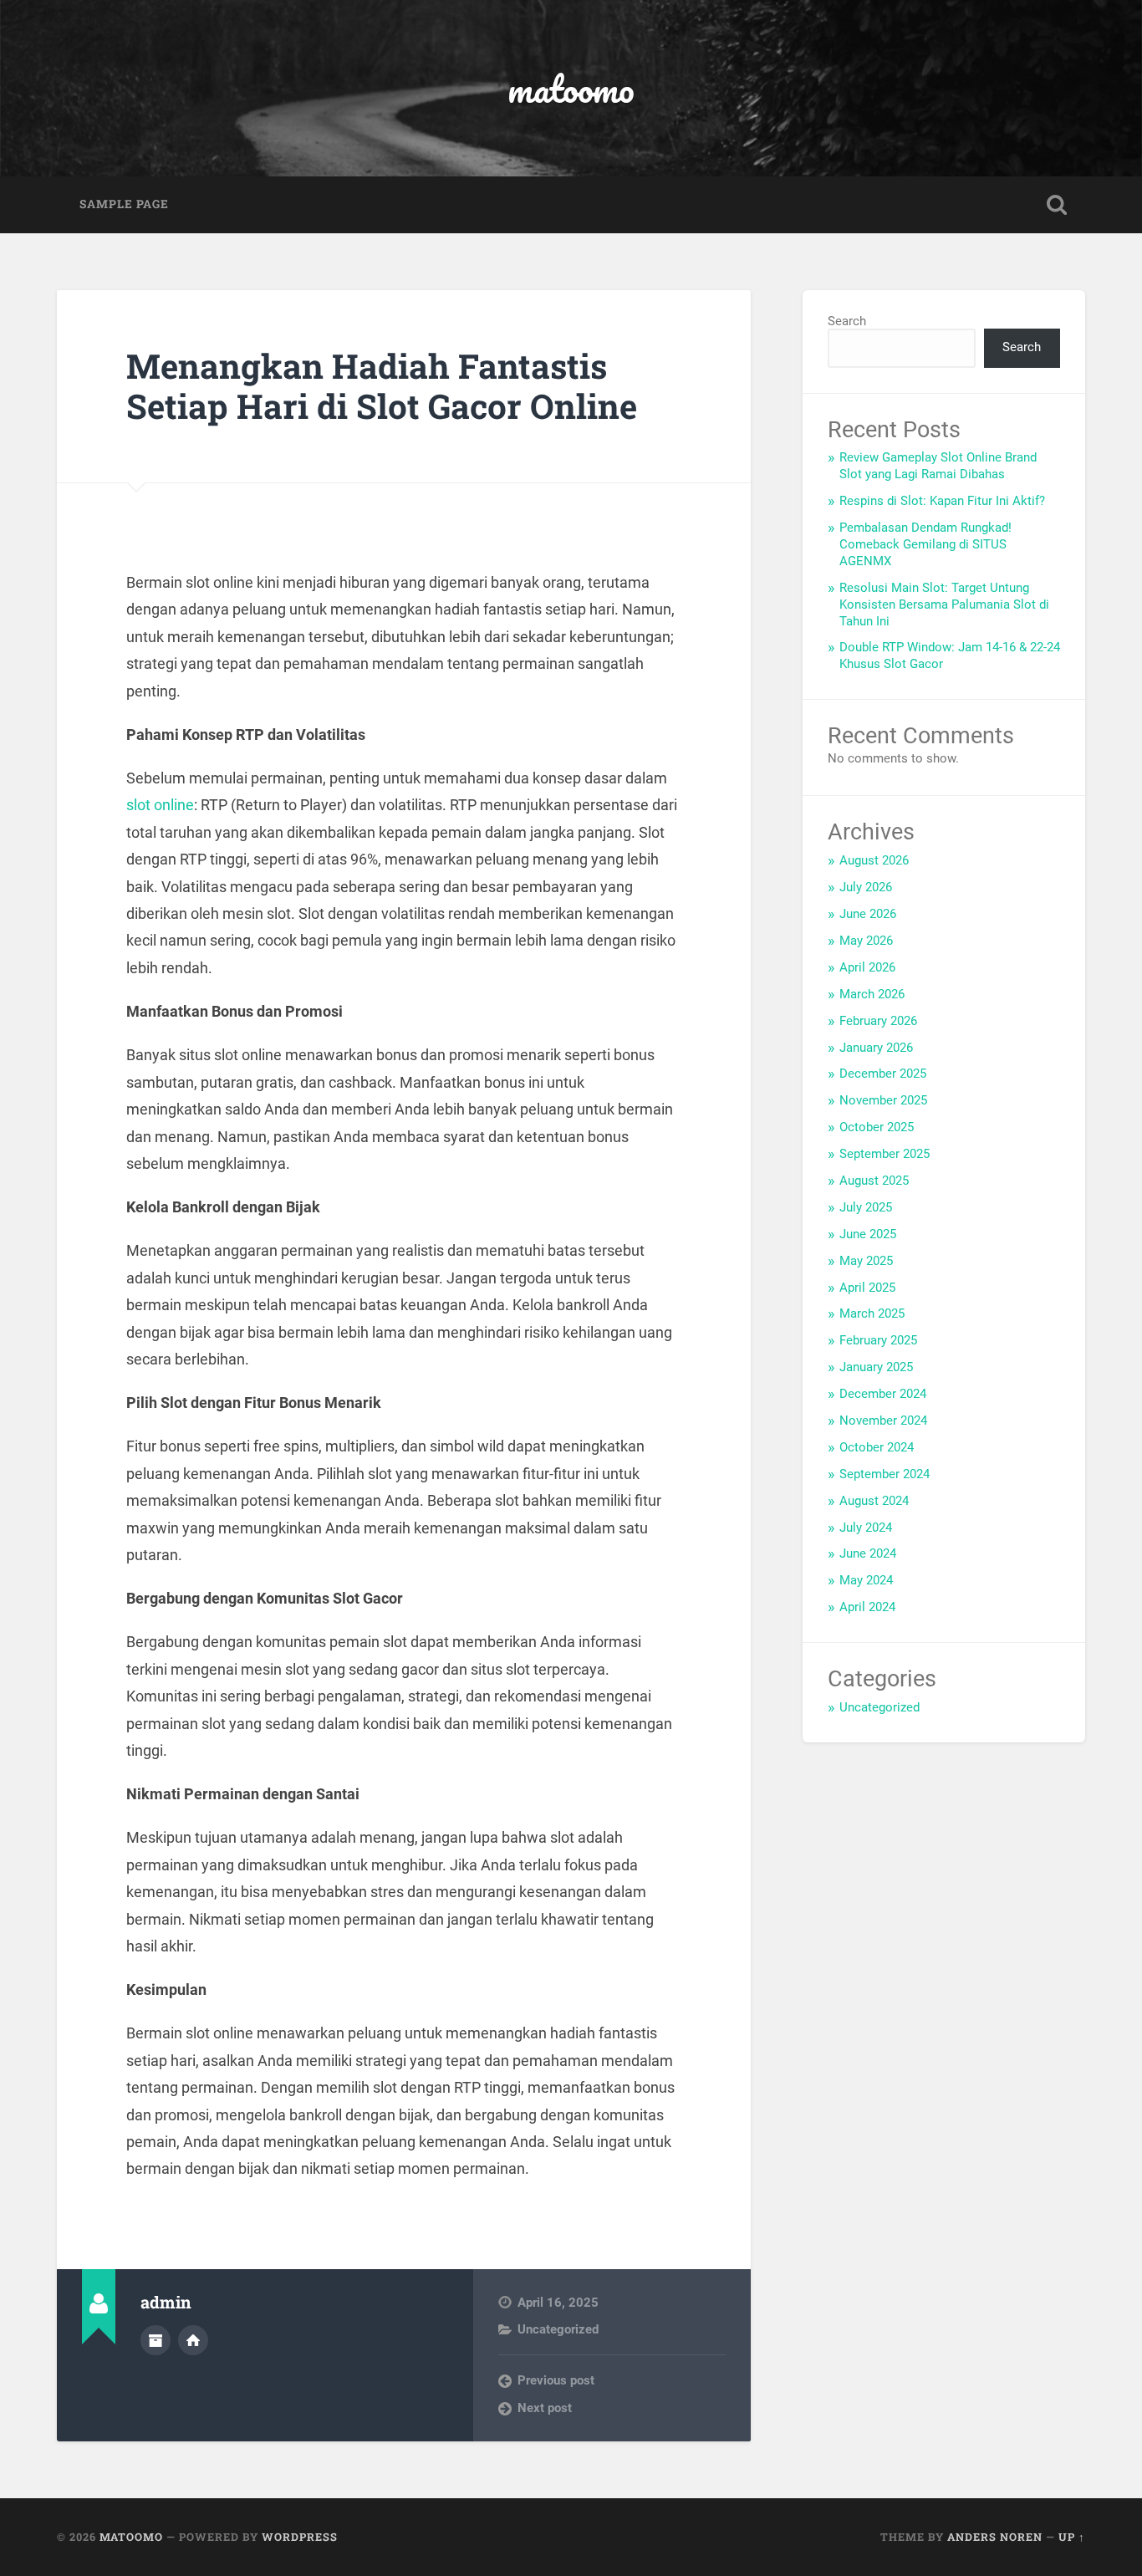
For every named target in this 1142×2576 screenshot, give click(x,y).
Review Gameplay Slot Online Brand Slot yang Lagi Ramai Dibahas (938, 466)
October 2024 (877, 1447)
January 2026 (876, 1048)
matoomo (571, 88)
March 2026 (872, 994)
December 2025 (883, 1074)
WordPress (300, 2537)
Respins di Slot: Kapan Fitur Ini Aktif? (942, 501)
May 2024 (866, 1580)
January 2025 (876, 1367)
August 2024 (874, 1501)
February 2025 (878, 1340)
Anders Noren (995, 2537)
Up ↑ (1072, 2537)
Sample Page (124, 204)
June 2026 (868, 914)
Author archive (155, 2340)
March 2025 (872, 1314)
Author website (193, 2340)
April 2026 (867, 967)
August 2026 (874, 860)
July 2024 (866, 1528)
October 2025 (877, 1127)
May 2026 (866, 941)
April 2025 (867, 1288)
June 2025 (868, 1234)
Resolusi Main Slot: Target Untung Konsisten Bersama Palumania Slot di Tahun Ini (944, 604)
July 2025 (866, 1207)
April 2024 (867, 1607)
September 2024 (885, 1474)
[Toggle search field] (1057, 205)
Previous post (556, 2380)
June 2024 (868, 1553)
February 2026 (878, 1021)
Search (847, 321)
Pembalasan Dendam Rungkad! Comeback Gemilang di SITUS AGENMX (925, 544)
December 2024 (883, 1394)
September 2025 (885, 1154)
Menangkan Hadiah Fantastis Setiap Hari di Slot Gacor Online (382, 386)
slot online (160, 805)
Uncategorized (558, 2329)
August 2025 (874, 1181)
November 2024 (883, 1421)
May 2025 (866, 1261)
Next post (545, 2408)
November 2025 (883, 1100)
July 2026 (866, 887)
